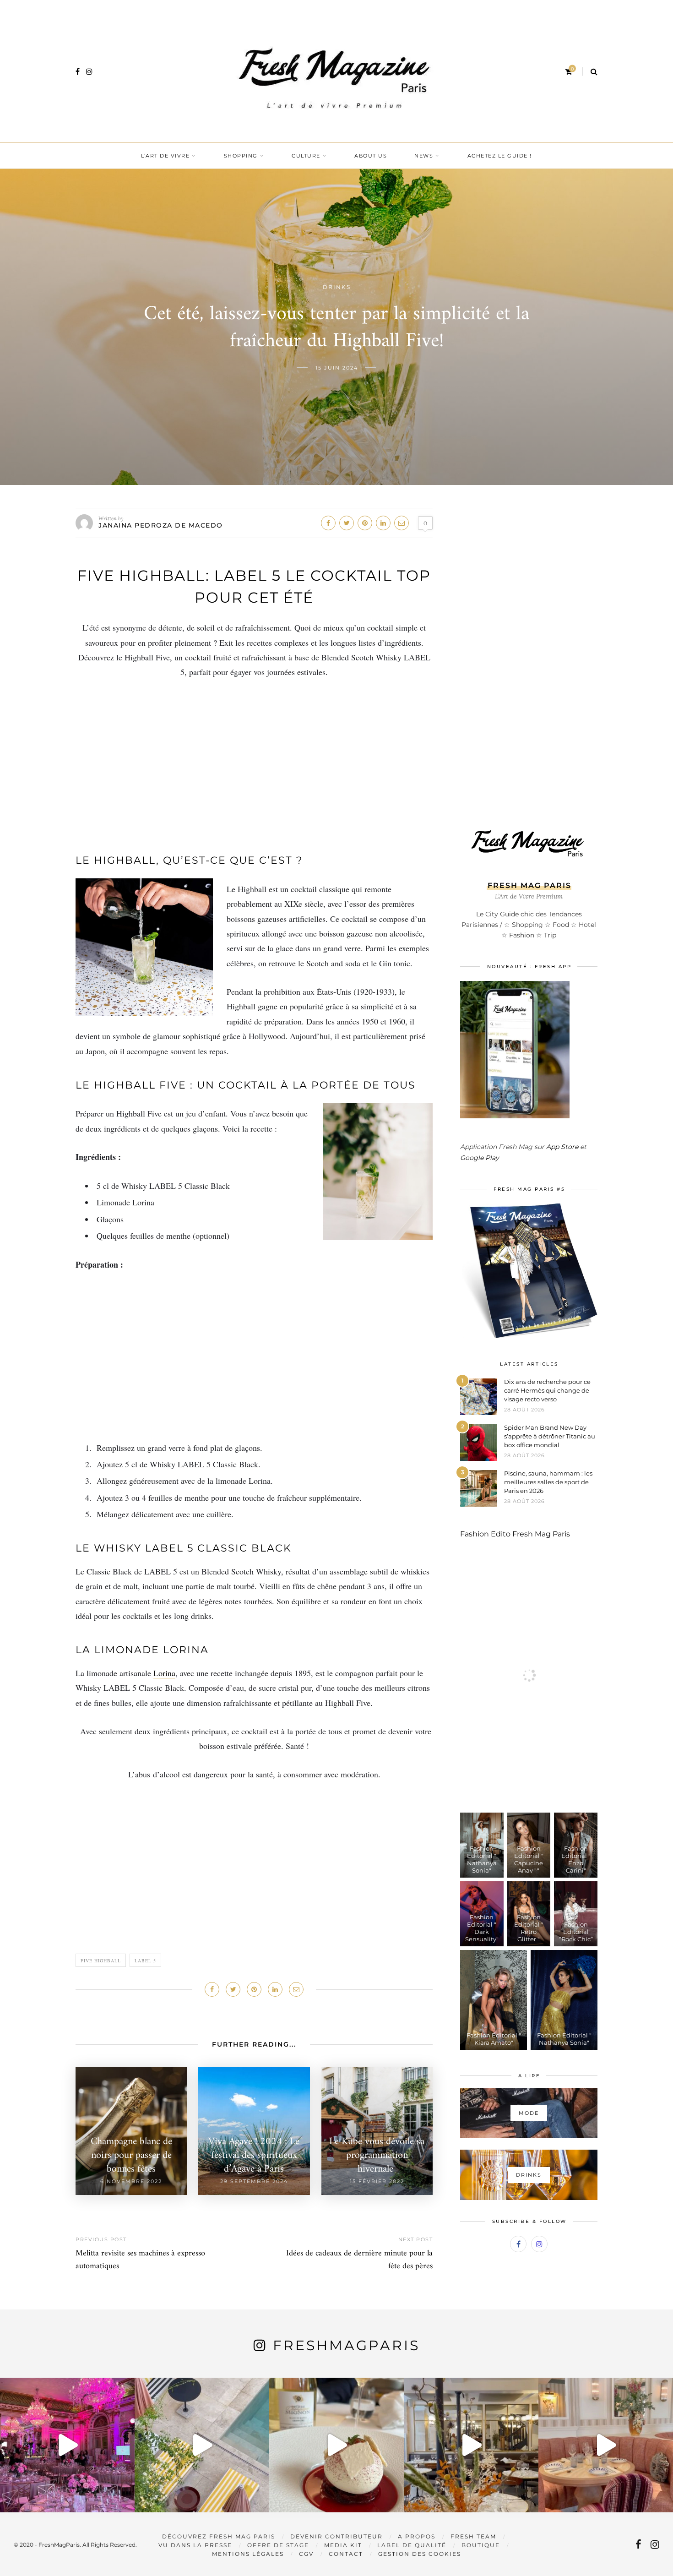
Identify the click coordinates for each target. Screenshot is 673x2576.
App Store (562, 1147)
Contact (346, 2554)
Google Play (480, 1158)
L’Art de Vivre (165, 156)
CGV (306, 2554)
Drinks (337, 287)
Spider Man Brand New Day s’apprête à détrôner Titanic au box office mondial (550, 1436)
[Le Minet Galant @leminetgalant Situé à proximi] (471, 2445)
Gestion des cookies (420, 2554)
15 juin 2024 (337, 368)
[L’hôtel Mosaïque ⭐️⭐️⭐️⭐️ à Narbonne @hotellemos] (202, 2445)
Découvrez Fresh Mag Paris (219, 2536)
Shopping (241, 156)
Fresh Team (473, 2536)
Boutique (481, 2545)
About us (371, 156)
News (424, 156)
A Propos (417, 2536)
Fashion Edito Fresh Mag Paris (515, 1534)
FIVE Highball (101, 1961)
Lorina (164, 1673)
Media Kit (343, 2545)
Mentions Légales (248, 2554)
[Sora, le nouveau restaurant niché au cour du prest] (606, 2445)
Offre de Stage (278, 2545)
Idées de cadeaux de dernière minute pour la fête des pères (359, 2260)
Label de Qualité (412, 2545)
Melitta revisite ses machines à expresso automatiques (140, 2260)
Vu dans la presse (195, 2545)
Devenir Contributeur (336, 2536)
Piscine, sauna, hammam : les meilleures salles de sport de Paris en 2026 (548, 1482)
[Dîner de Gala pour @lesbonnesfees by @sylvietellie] (67, 2445)
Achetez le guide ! (500, 156)
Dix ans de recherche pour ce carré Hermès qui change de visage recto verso (547, 1390)
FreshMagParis (346, 2345)
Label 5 (145, 1961)
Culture (306, 156)
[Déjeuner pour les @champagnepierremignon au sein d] (336, 2445)
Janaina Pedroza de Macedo (161, 525)
